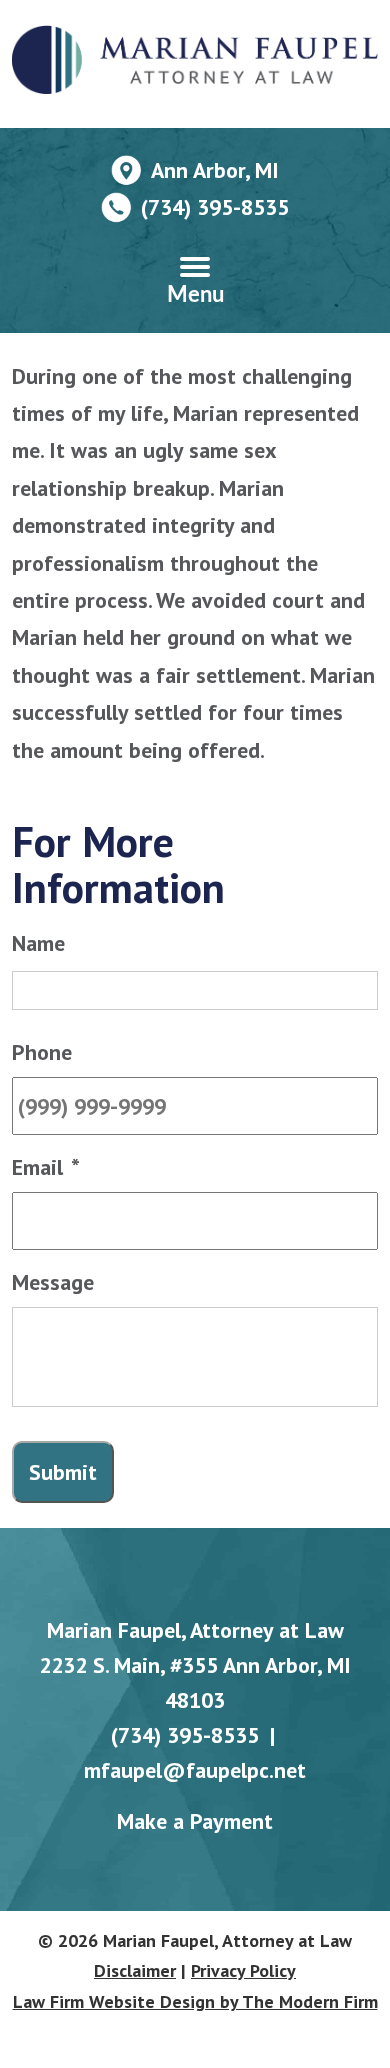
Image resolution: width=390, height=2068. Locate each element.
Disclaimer (135, 1970)
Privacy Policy (243, 1970)
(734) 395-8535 (215, 207)
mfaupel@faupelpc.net (195, 1770)
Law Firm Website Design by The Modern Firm (195, 2001)
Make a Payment (195, 1821)
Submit (63, 1472)
